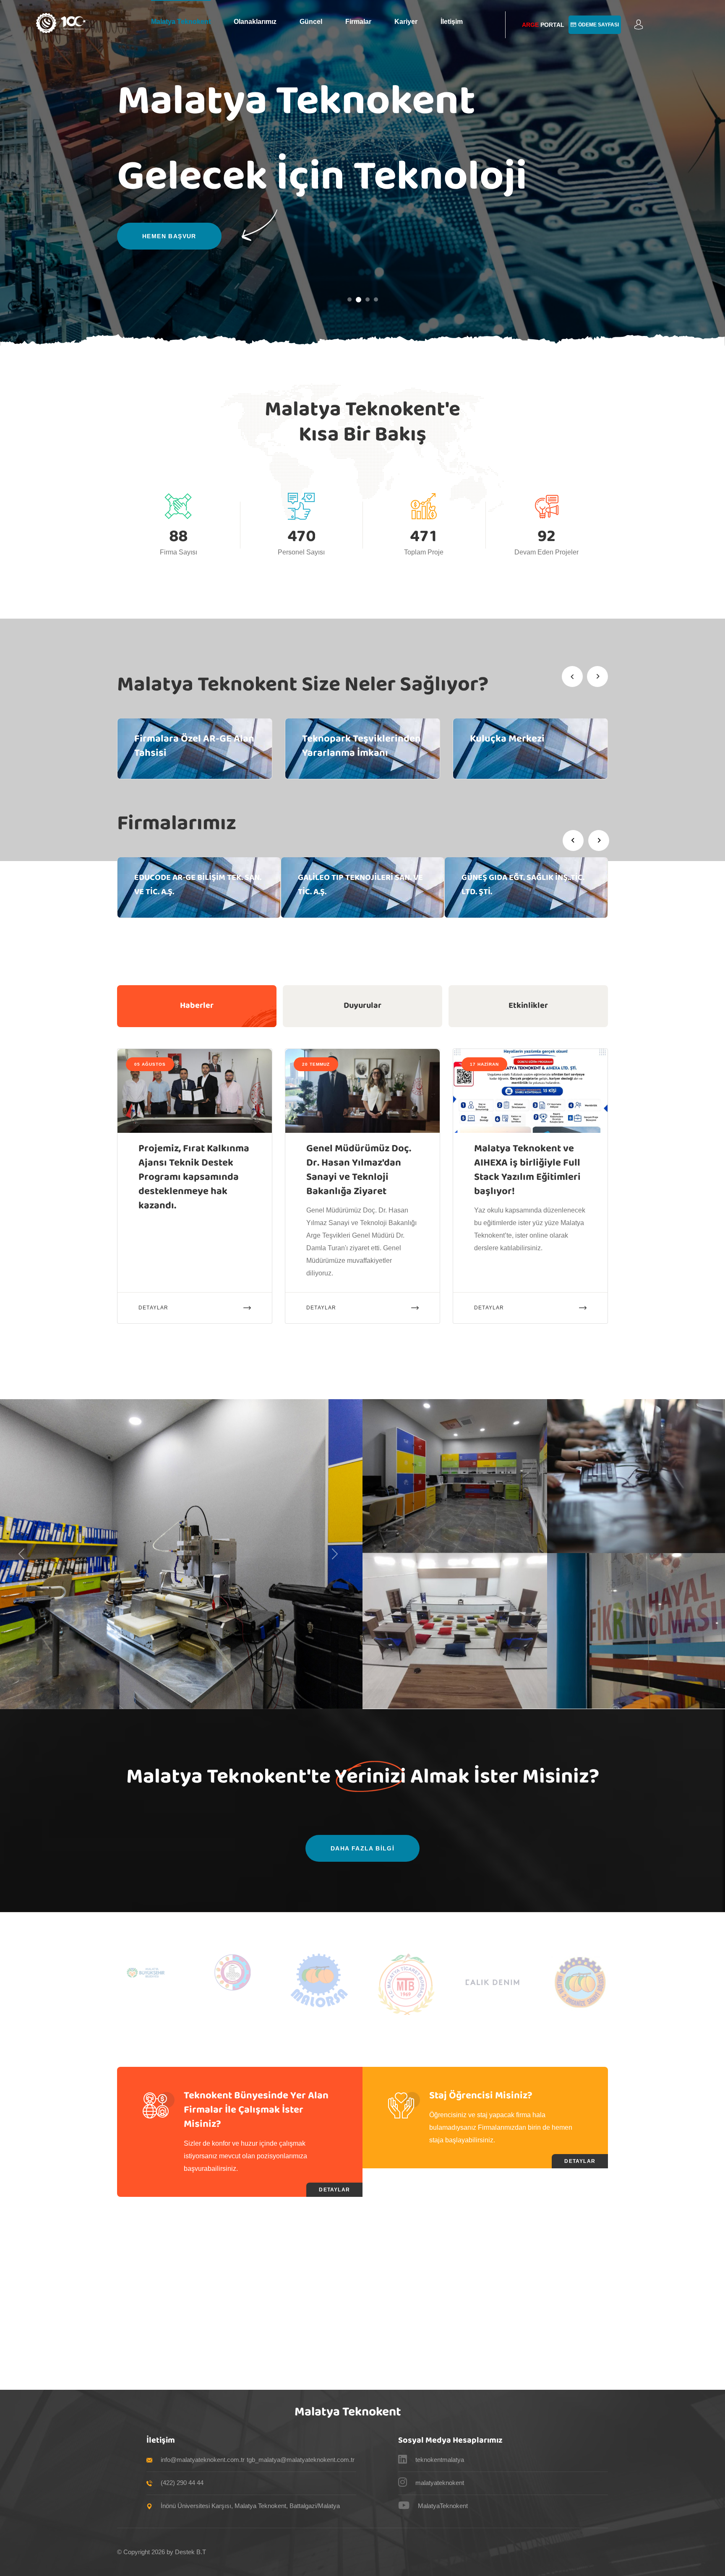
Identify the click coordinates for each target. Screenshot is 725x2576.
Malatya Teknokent (181, 22)
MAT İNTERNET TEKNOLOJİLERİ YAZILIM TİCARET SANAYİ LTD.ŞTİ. (359, 885)
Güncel (311, 22)
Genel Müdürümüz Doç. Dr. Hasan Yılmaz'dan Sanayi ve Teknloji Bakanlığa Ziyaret (359, 1170)
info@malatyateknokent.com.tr (203, 2460)
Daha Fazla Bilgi (362, 1848)
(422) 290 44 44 (182, 2483)
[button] (639, 25)
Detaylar (154, 1308)
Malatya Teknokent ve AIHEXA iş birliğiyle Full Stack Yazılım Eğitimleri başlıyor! (527, 1170)
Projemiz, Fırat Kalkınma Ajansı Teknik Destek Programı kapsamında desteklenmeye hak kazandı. (194, 1177)
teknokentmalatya (440, 2460)
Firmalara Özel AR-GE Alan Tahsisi (194, 746)
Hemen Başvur (169, 236)
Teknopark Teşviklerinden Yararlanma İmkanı (361, 746)
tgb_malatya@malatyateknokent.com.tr (301, 2460)
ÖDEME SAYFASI (599, 25)
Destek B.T (190, 2552)
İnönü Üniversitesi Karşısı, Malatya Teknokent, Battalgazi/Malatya (250, 2506)
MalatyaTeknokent (443, 2506)
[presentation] (572, 677)
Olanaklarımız (255, 22)
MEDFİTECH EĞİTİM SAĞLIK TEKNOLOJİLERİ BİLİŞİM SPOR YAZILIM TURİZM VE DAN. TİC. (516, 892)
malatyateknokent (440, 2483)
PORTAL (543, 25)
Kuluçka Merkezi (507, 739)
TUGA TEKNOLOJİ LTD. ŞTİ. (182, 878)
